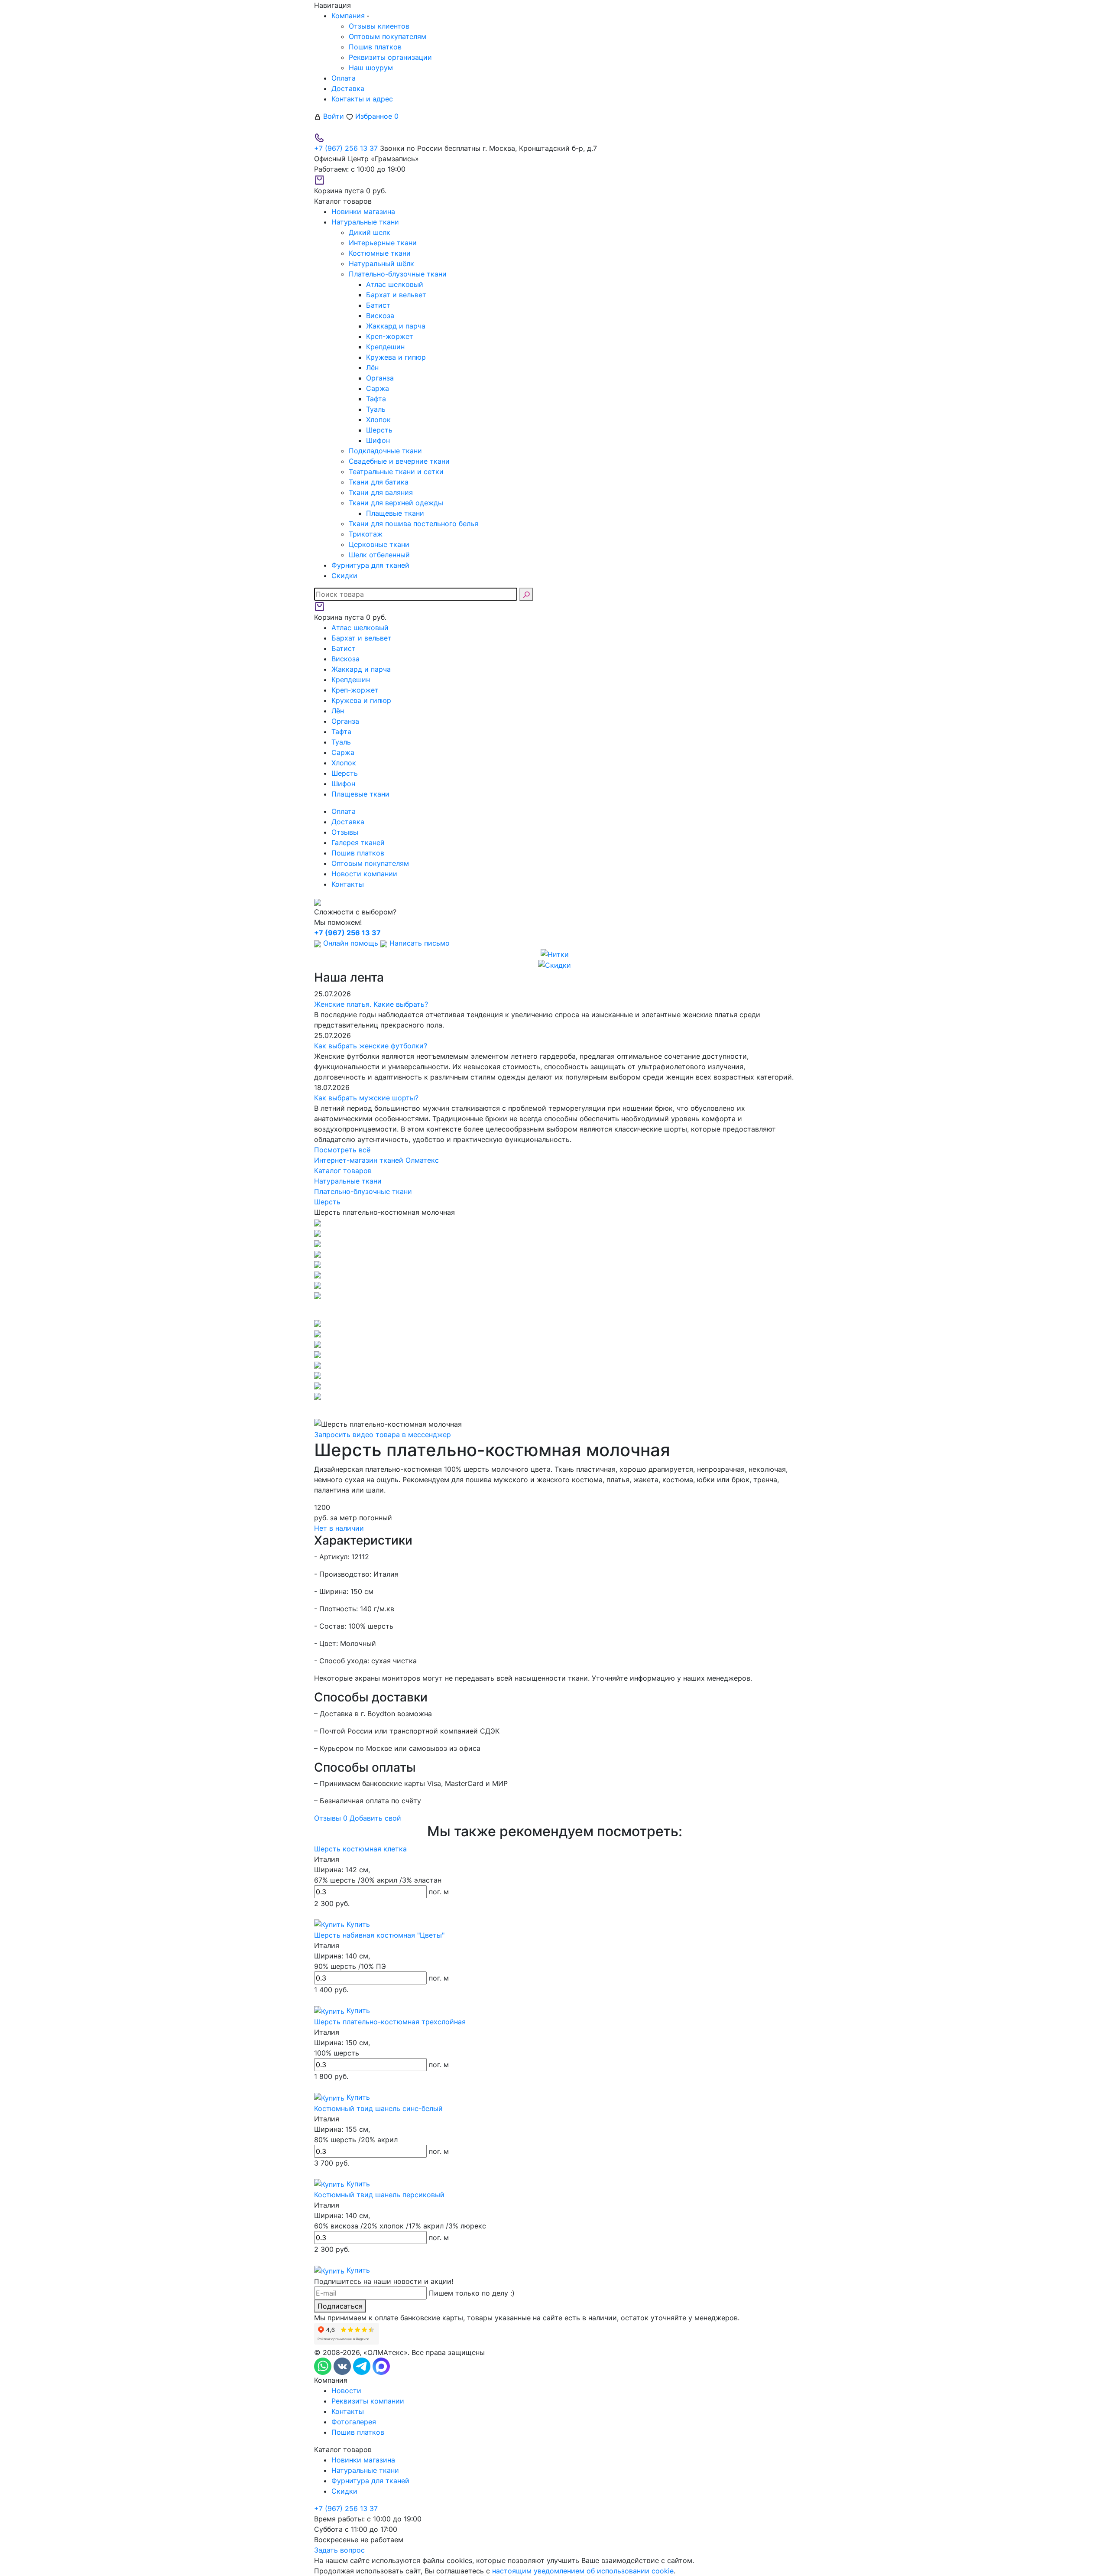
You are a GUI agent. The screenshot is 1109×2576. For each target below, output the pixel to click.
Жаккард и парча (396, 326)
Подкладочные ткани (385, 451)
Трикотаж (366, 534)
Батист (378, 305)
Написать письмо (418, 943)
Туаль (376, 409)
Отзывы (345, 832)
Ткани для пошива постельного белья (413, 524)
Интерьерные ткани (383, 243)
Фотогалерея (354, 2422)
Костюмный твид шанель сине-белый (378, 2108)
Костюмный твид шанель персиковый (379, 2195)
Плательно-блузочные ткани (398, 274)
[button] (554, 1309)
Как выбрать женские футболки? (371, 1046)
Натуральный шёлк (381, 263)
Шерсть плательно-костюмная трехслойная (390, 2022)
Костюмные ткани (380, 253)
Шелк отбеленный (379, 555)
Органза (380, 378)
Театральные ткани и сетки (396, 472)
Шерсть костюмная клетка (360, 1849)
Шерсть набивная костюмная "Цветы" (379, 1935)
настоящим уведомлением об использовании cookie (583, 2571)
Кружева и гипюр (396, 357)
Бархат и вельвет (396, 295)
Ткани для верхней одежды (396, 503)
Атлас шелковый (395, 284)
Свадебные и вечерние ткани (399, 461)
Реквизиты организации (390, 57)
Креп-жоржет (390, 336)
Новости (346, 2391)
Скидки (344, 2491)
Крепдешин (385, 347)
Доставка (348, 88)
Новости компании (364, 874)
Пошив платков (375, 47)
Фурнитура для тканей (370, 2481)
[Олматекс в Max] (381, 2365)
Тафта (376, 399)
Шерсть (379, 430)
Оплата (344, 78)
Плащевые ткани (395, 513)
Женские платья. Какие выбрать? (371, 1004)
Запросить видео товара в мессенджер (383, 1434)
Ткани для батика (379, 482)
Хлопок (378, 420)
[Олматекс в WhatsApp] (324, 2365)
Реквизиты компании (368, 2401)
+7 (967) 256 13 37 (346, 148)
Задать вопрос (339, 2550)
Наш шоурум (371, 68)
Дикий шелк (370, 232)
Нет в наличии (339, 1528)
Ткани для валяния (381, 492)
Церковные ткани (379, 544)
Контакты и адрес (362, 99)
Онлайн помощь (351, 943)
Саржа (378, 388)
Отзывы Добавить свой (358, 1818)
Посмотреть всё (342, 1150)
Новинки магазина (363, 2460)
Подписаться (340, 2306)
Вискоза (380, 315)
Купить (357, 1924)
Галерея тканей (358, 842)
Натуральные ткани (365, 2470)
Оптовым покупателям (388, 36)
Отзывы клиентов (379, 26)
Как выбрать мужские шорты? (366, 1098)
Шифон (378, 440)
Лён (372, 368)
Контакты (348, 884)
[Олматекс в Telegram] (363, 2365)
